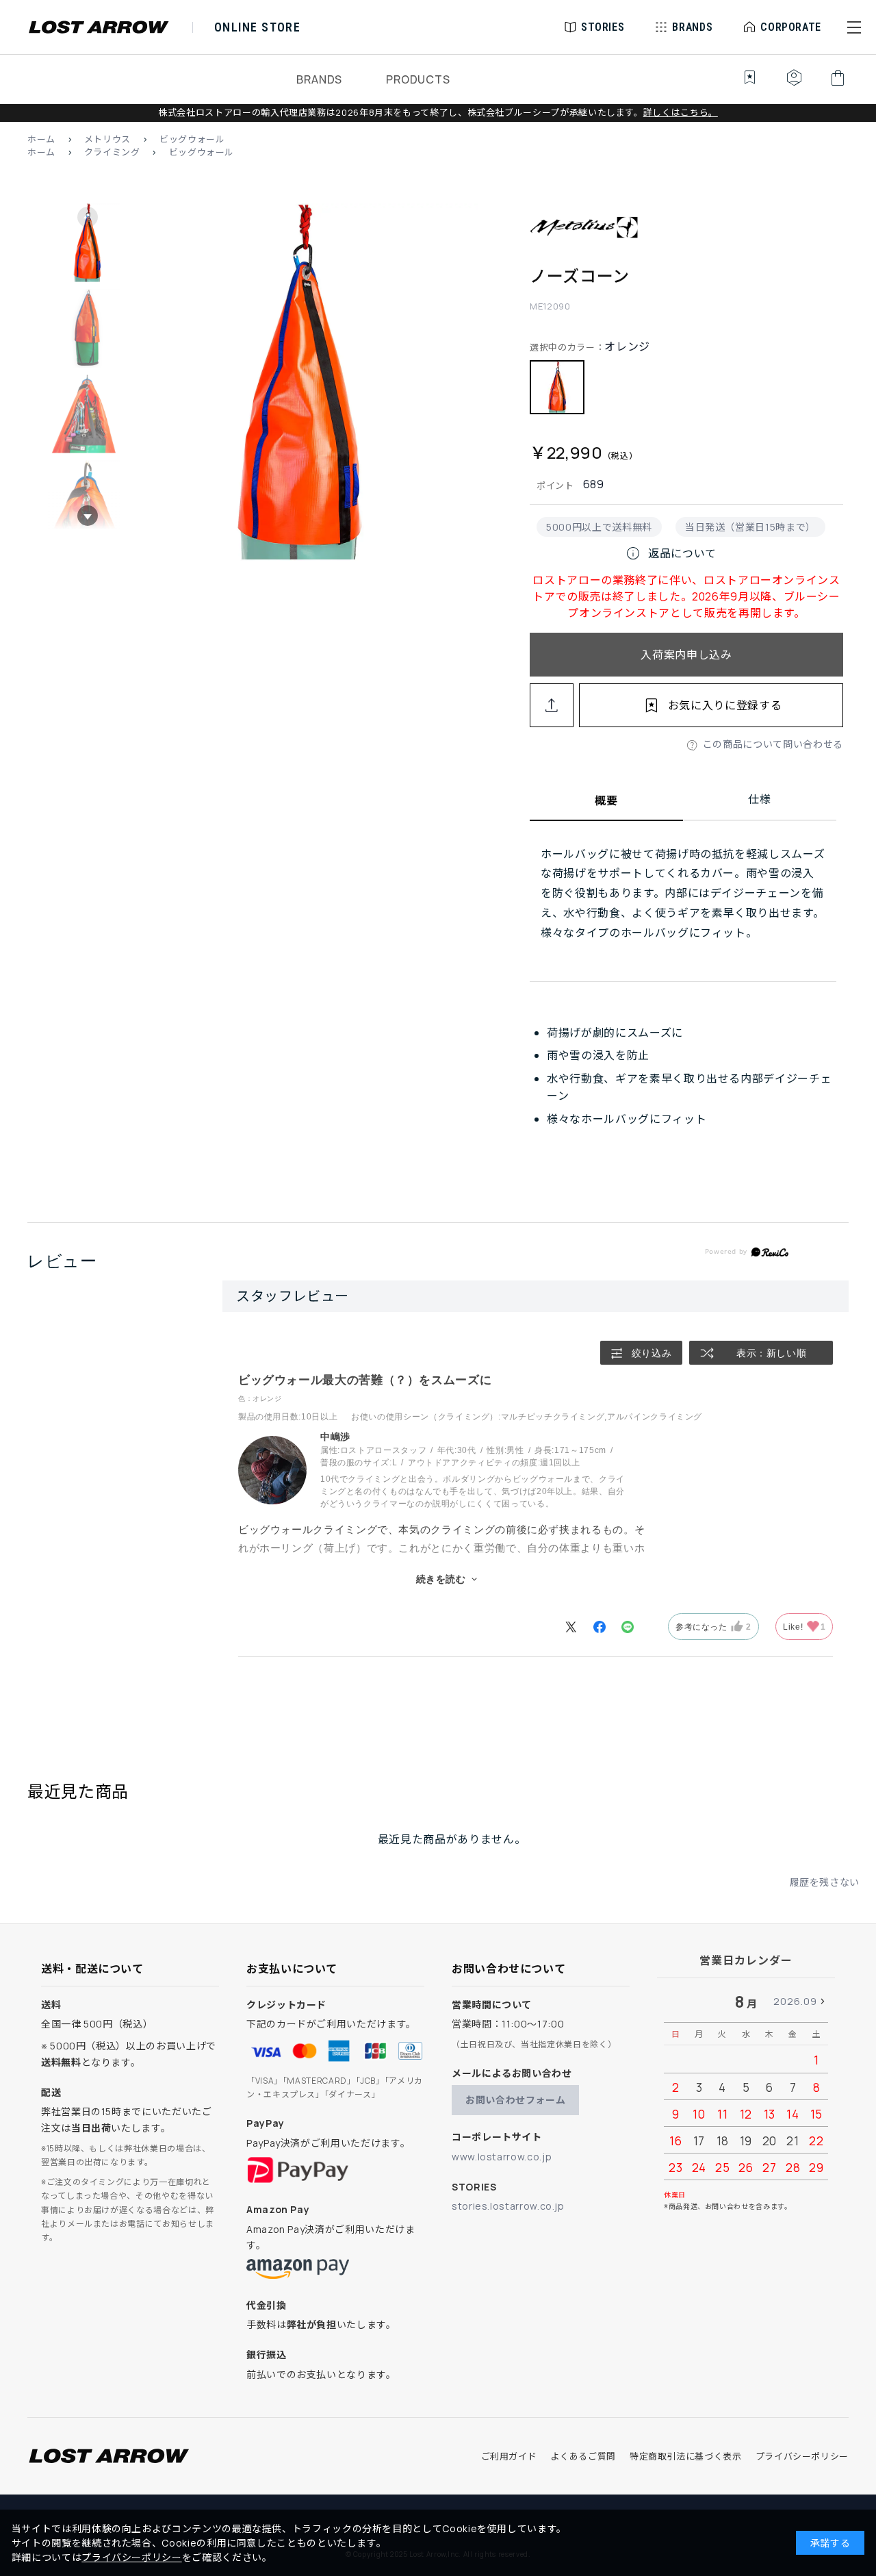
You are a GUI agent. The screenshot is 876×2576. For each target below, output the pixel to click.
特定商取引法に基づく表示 (686, 2456)
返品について (671, 553)
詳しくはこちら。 (681, 112)
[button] (854, 27)
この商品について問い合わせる (773, 744)
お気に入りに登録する (725, 705)
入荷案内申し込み (686, 655)
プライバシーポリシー (802, 2456)
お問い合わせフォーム (515, 2100)
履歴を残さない (825, 1882)
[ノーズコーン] (299, 384)
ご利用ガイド (509, 2456)
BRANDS (319, 79)
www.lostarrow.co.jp (502, 2157)
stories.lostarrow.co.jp (508, 2206)
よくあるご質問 (583, 2456)
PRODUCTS (418, 79)
